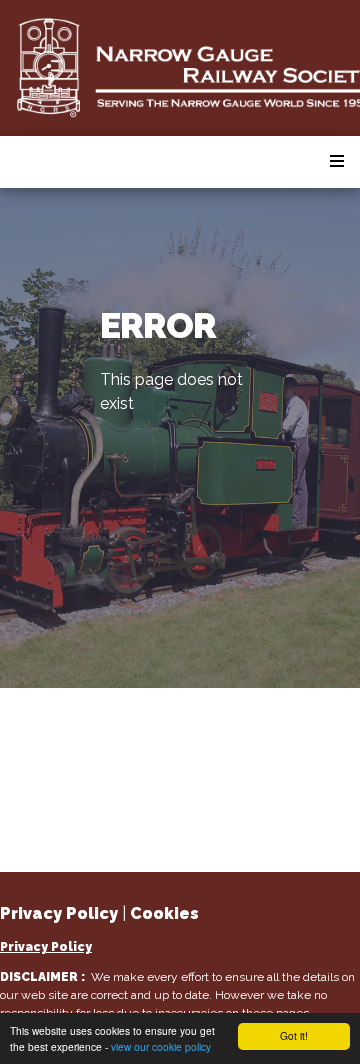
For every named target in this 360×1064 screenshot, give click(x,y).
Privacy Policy (46, 947)
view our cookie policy (161, 1046)
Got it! (294, 1035)
